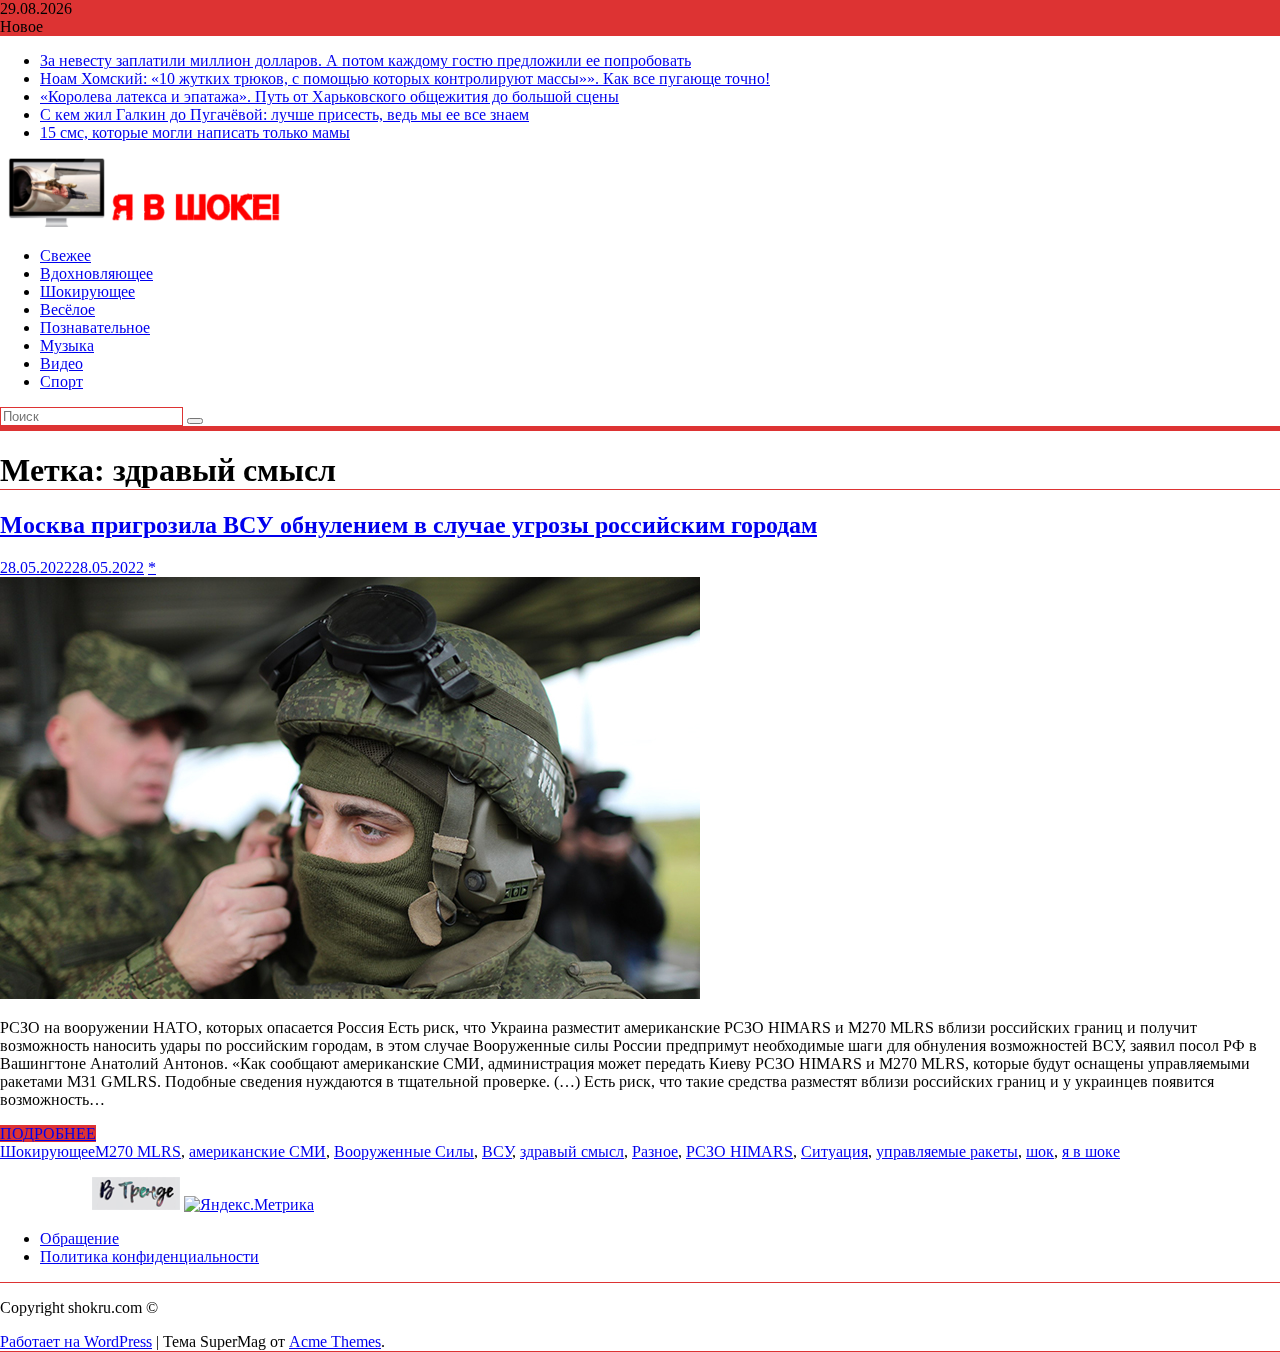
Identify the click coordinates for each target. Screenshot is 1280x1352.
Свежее (65, 255)
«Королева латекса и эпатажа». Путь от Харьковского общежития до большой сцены (329, 96)
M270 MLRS (138, 1151)
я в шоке (1091, 1151)
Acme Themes (335, 1341)
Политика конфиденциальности (149, 1256)
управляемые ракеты (947, 1151)
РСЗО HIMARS (739, 1151)
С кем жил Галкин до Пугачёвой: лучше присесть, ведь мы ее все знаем (284, 114)
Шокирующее (87, 291)
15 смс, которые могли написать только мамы (195, 132)
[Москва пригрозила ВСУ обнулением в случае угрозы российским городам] (350, 993)
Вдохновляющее (96, 273)
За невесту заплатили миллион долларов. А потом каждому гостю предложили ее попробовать (365, 60)
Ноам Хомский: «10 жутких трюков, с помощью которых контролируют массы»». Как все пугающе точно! (405, 78)
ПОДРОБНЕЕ (48, 1133)
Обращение (79, 1238)
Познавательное (95, 327)
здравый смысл (572, 1151)
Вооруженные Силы (404, 1151)
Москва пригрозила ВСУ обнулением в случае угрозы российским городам (408, 525)
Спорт (61, 381)
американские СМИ (257, 1151)
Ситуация (834, 1151)
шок (1040, 1151)
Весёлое (67, 309)
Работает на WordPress (76, 1341)
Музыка (67, 345)
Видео (61, 363)
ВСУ (497, 1151)
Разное (655, 1151)
